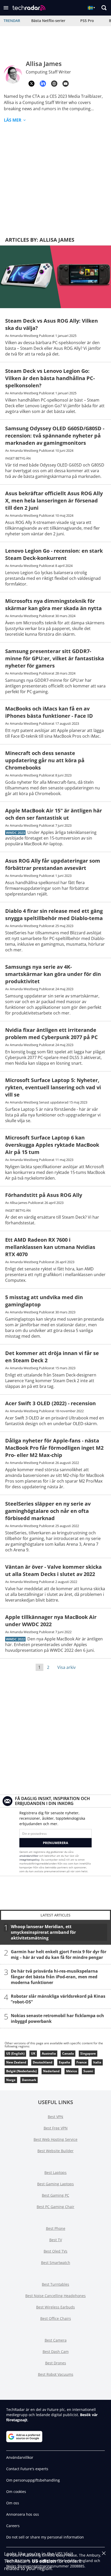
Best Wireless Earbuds (55, 2307)
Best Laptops (55, 2172)
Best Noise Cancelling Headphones (55, 2296)
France (82, 2062)
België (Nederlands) (21, 2071)
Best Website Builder (55, 2151)
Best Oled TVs (55, 2251)
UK (33, 2053)
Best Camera (56, 2340)
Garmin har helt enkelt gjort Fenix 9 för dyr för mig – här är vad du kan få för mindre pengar (59, 1955)
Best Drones (56, 2363)
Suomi (88, 2071)
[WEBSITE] (54, 84)
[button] (6, 8)
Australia (49, 2053)
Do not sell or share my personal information (45, 2537)
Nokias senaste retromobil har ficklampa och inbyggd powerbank (57, 2018)
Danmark (29, 2080)
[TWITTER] (31, 84)
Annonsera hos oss (23, 2514)
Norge (11, 2080)
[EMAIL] (66, 84)
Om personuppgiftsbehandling (33, 2480)
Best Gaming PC (55, 2195)
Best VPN (55, 2117)
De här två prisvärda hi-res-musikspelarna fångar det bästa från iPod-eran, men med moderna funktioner (54, 1977)
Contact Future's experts (27, 2469)
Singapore (88, 2053)
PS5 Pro (87, 21)
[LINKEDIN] (43, 84)
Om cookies (16, 2492)
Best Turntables (55, 2284)
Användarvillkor (20, 2457)
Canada (68, 2053)
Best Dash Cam (56, 2352)
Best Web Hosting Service (55, 2139)
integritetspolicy (29, 1860)
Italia (97, 2062)
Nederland (51, 2071)
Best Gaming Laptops (55, 2184)
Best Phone (56, 2228)
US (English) (15, 2053)
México (72, 2071)
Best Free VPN (56, 2128)
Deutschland (43, 2062)
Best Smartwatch (56, 2263)
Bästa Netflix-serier (48, 21)
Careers (13, 2526)
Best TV (56, 2240)
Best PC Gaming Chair (55, 2207)
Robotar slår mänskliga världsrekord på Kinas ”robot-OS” (58, 1999)
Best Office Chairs (56, 2318)
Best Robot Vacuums (56, 2374)
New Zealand (16, 2062)
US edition (44, 2561)
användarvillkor (29, 1856)
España (64, 2062)
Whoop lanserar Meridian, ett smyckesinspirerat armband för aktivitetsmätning (43, 1932)
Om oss (13, 2503)
